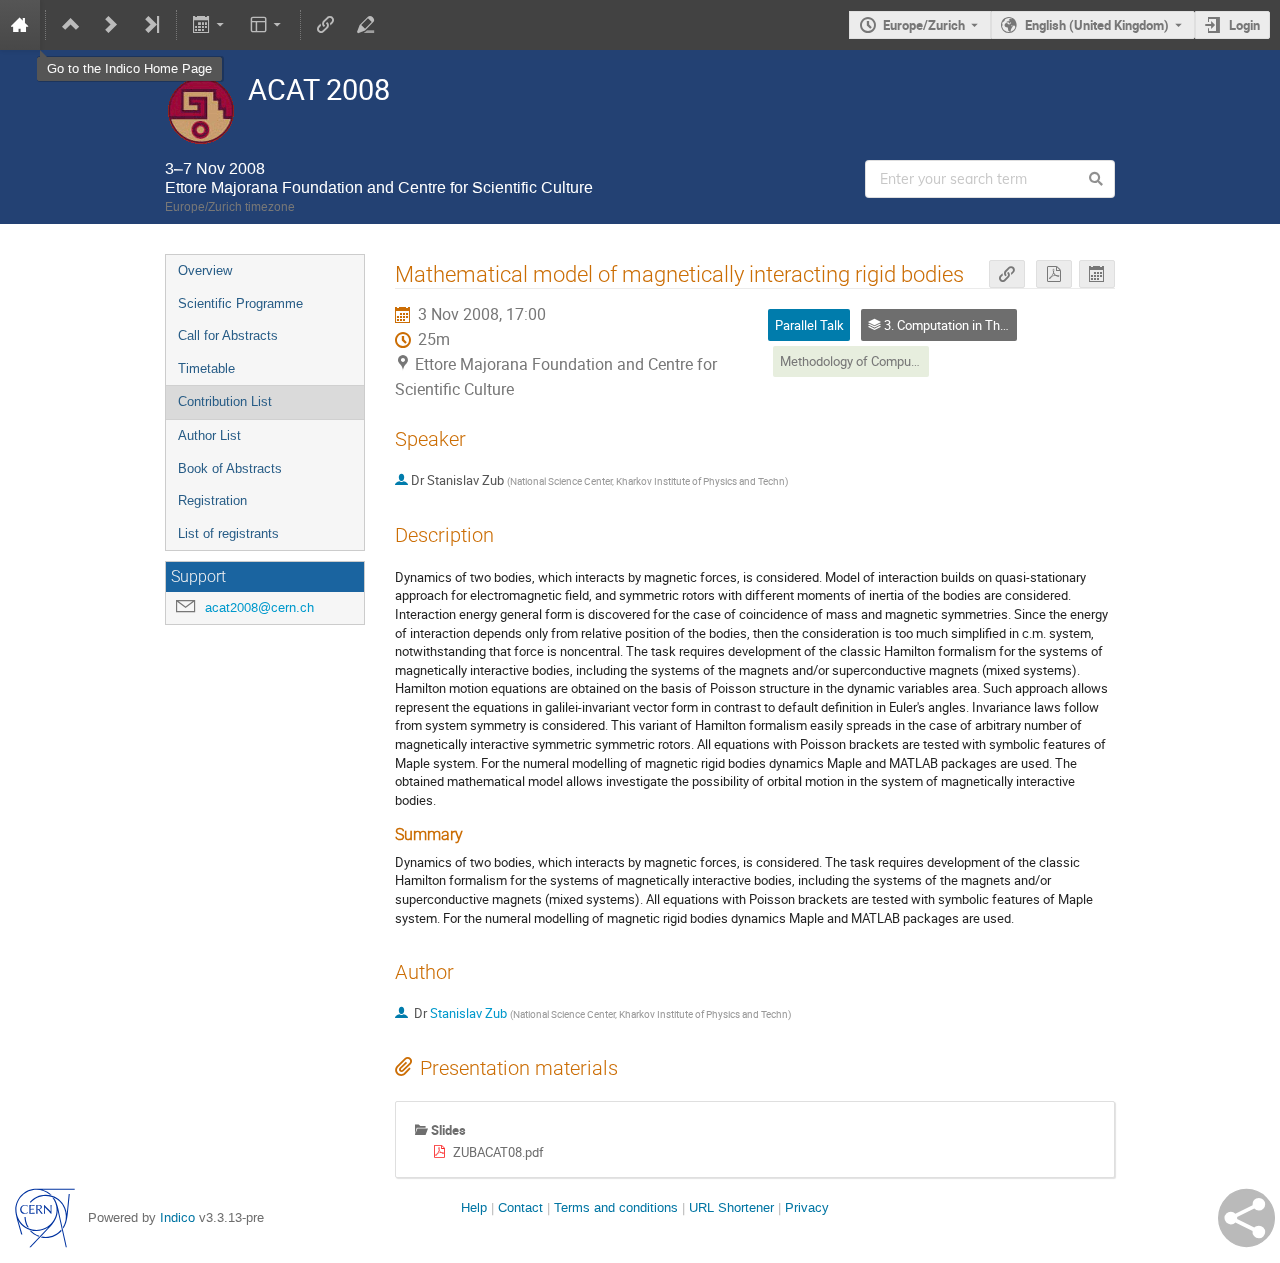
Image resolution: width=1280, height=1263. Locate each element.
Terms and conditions (616, 1207)
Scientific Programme (240, 303)
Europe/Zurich (924, 25)
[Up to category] (71, 25)
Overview (205, 270)
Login (1244, 25)
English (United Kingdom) (1097, 25)
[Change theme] (266, 25)
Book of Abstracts (230, 468)
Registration (212, 500)
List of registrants (228, 533)
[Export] (210, 25)
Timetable (206, 368)
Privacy (807, 1207)
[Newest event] (151, 25)
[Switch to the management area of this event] (366, 25)
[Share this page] (1246, 1218)
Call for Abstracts (228, 335)
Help (474, 1207)
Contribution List (225, 401)
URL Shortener (731, 1207)
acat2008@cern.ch (259, 607)
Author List (209, 435)
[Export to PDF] (1054, 274)
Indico (177, 1217)
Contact (520, 1207)
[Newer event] (111, 25)
